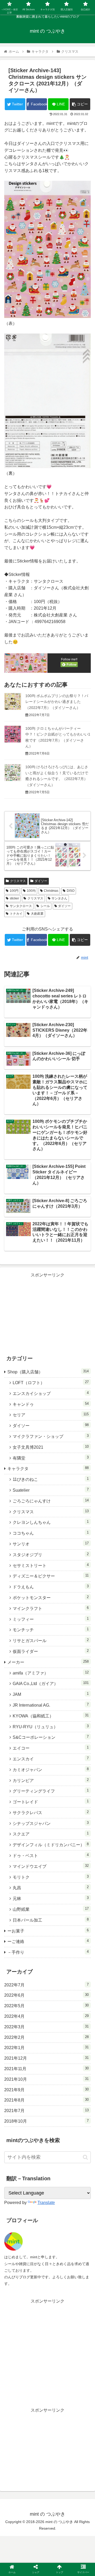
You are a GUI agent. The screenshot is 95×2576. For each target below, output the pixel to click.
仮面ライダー (51, 1651)
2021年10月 (46, 2079)
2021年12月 (46, 2058)
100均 (31, 891)
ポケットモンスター (51, 1597)
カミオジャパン (51, 1769)
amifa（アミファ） (51, 1673)
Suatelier (51, 1490)
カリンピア (51, 1780)
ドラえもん (51, 1587)
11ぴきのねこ (51, 1479)
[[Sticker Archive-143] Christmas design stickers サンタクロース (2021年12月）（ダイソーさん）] (58, 1533)
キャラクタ (48, 1468)
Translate (46, 2203)
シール (45, 906)
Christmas (51, 891)
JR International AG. (51, 1705)
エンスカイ (51, 1759)
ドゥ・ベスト (51, 1855)
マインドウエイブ (51, 1866)
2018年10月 (46, 2121)
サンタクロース (21, 906)
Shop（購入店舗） (48, 1372)
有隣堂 (51, 1458)
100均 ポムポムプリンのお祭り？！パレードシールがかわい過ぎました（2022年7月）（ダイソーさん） (57, 702)
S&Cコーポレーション (51, 1737)
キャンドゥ (51, 1404)
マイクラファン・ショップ (51, 1436)
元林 (51, 1898)
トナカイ (16, 914)
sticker (14, 898)
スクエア (51, 1834)
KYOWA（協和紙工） (51, 1716)
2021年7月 (46, 2110)
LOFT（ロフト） (51, 1382)
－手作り (48, 1952)
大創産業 (37, 914)
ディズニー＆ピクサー (51, 1576)
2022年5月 (46, 2006)
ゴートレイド (51, 1802)
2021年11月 (46, 2069)
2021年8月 (46, 2100)
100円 (14, 891)
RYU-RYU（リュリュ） (51, 1727)
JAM (51, 1694)
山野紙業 (51, 1909)
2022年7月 (46, 1985)
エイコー (51, 1748)
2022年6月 (46, 1995)
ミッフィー (51, 1619)
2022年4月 (46, 2016)
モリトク (51, 1877)
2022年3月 (46, 2027)
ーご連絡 (48, 1941)
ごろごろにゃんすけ (51, 1501)
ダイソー (41, 881)
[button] (85, 2157)
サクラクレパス (51, 1812)
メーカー (48, 1662)
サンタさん (59, 898)
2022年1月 (46, 2048)
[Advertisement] (47, 1312)
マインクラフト (51, 1608)
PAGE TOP (87, 2494)
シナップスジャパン (51, 1823)
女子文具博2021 (51, 1447)
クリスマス (18, 881)
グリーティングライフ (51, 1791)
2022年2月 (46, 2037)
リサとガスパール (51, 1640)
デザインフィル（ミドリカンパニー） (51, 1845)
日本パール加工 (51, 1920)
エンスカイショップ (51, 1393)
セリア (51, 1415)
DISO (71, 891)
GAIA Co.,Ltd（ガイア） (51, 1683)
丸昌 (51, 1887)
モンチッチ (51, 1630)
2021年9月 (46, 2090)
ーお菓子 (48, 1931)
